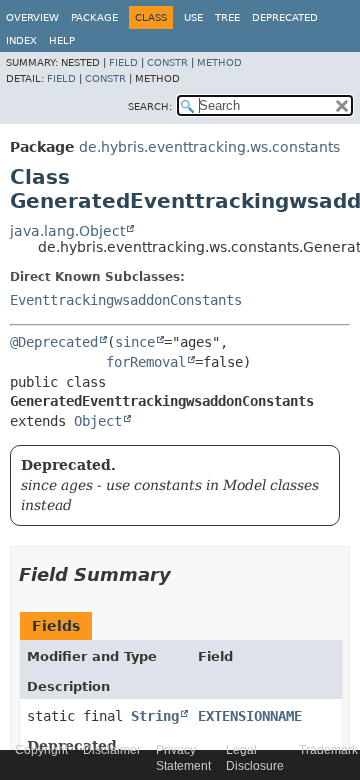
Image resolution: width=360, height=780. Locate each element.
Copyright (41, 750)
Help (62, 40)
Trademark (328, 750)
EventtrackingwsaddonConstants (126, 300)
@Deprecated (54, 342)
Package (94, 17)
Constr (167, 62)
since (135, 342)
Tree (227, 17)
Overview (32, 17)
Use (193, 17)
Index (21, 40)
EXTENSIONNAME (250, 716)
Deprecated (285, 17)
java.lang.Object (67, 231)
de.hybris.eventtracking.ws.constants (209, 147)
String (155, 716)
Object (98, 421)
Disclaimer (112, 750)
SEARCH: (150, 106)
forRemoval (146, 362)
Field (123, 62)
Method (219, 62)
